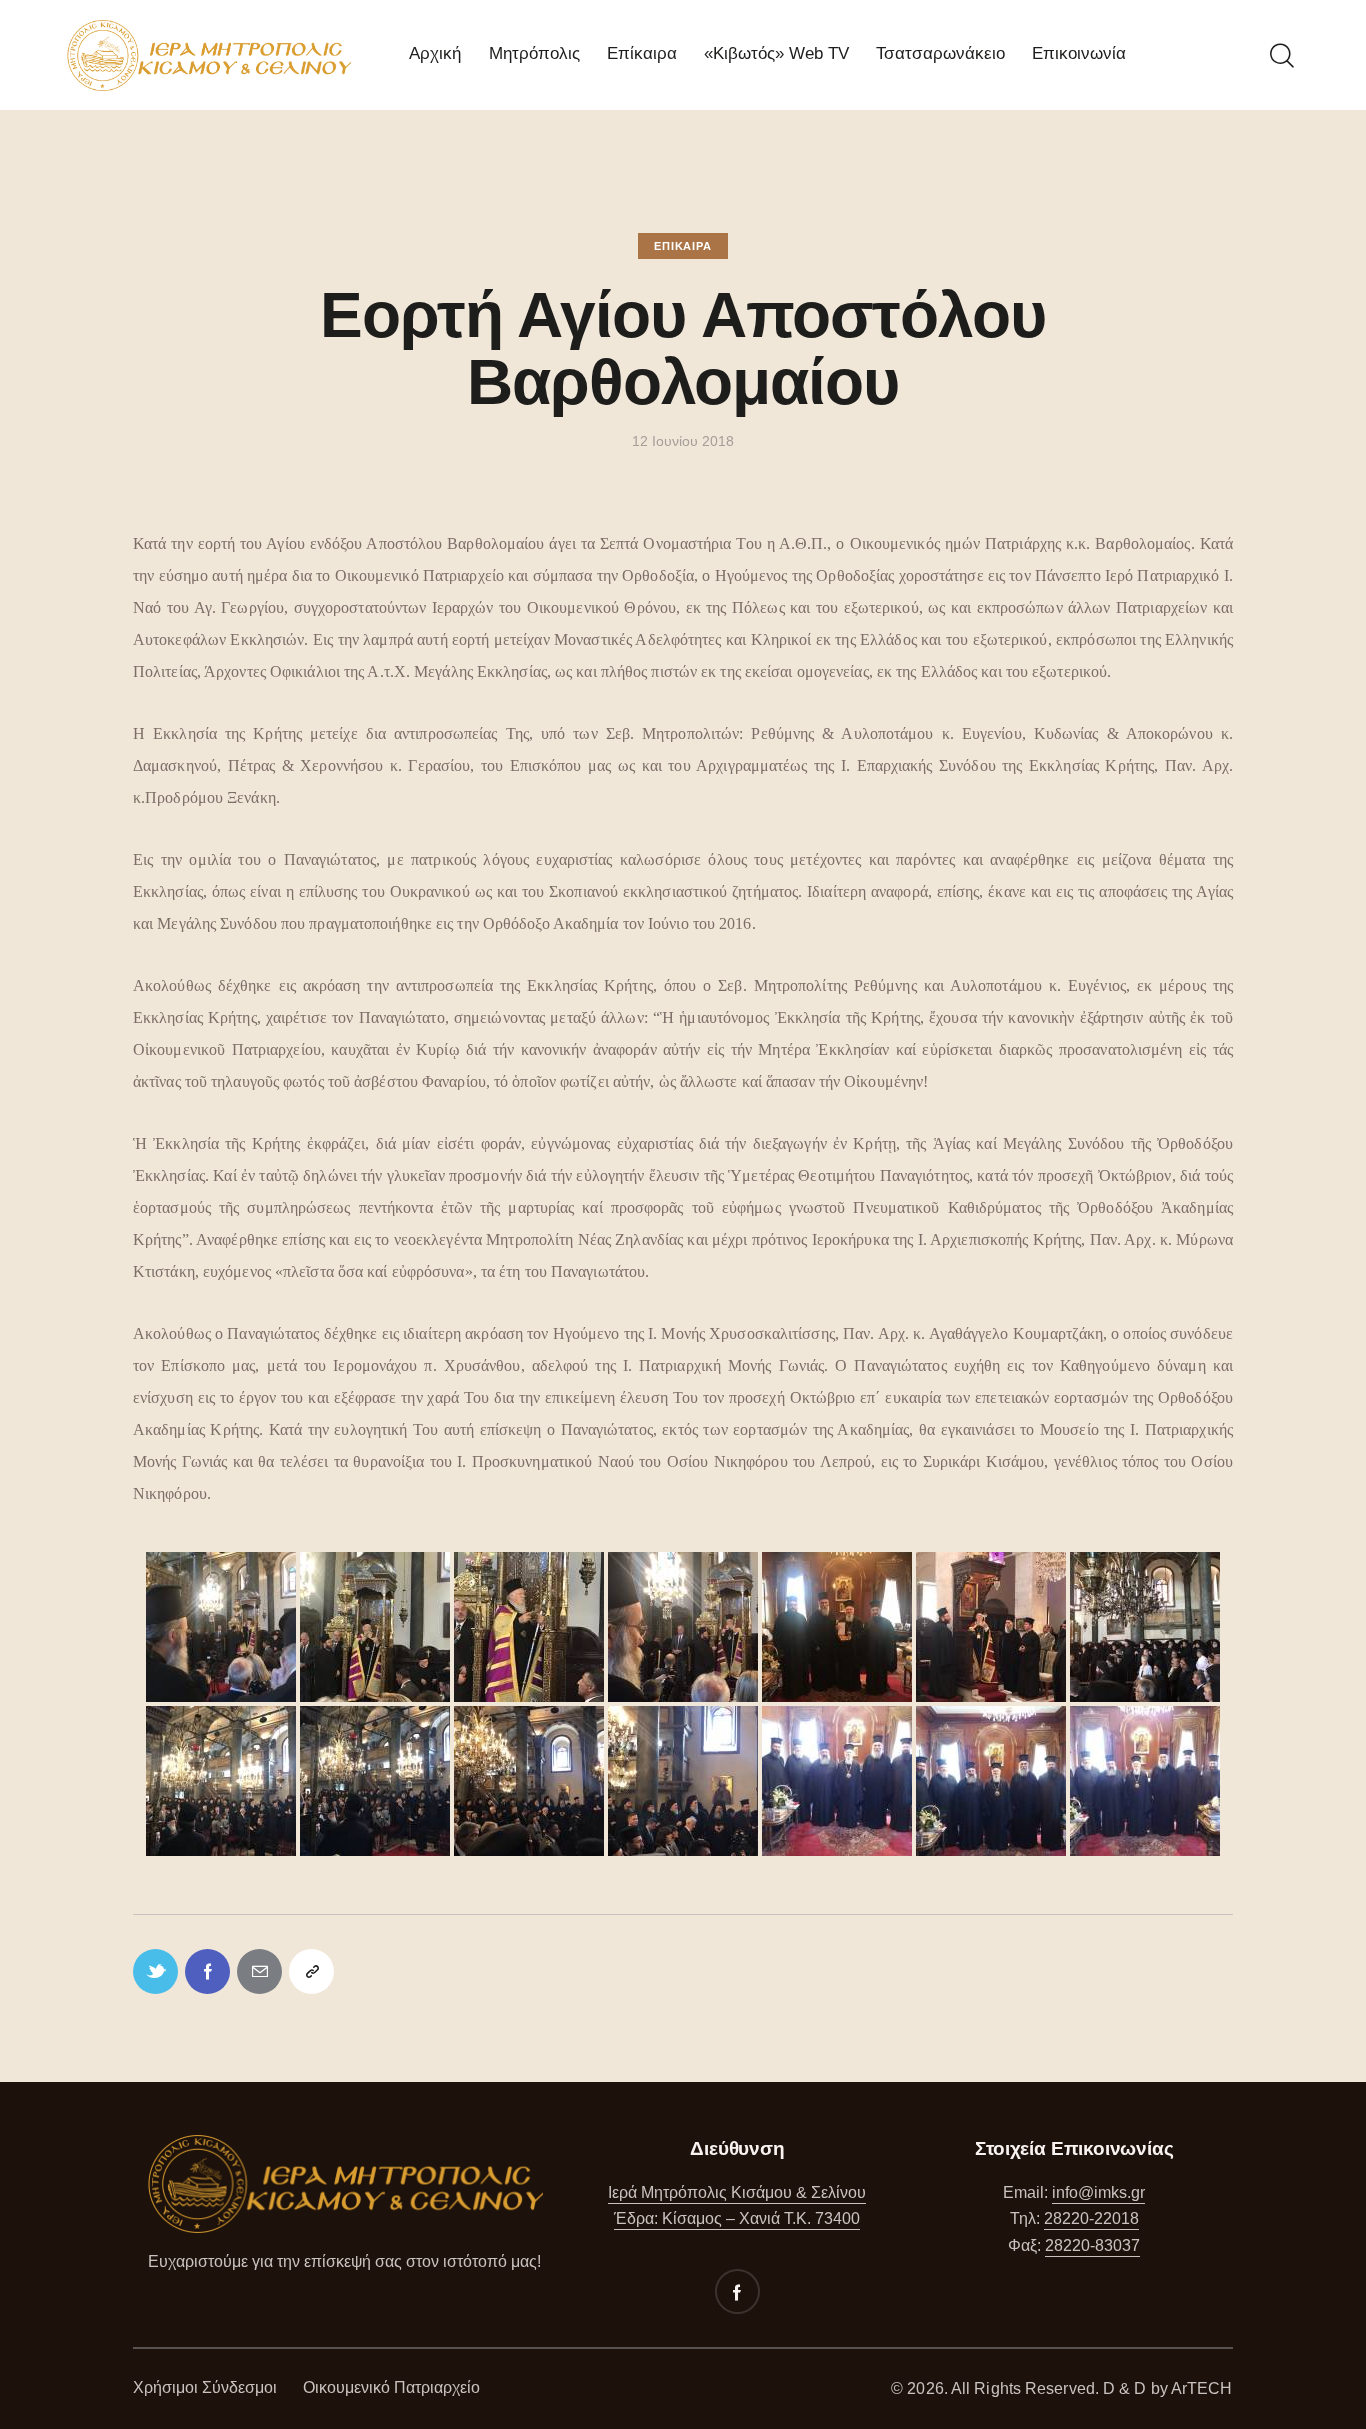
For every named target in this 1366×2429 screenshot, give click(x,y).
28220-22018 (1091, 2218)
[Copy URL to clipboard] (311, 1971)
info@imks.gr (1098, 2192)
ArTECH (1202, 2388)
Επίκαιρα (682, 246)
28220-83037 (1092, 2245)
